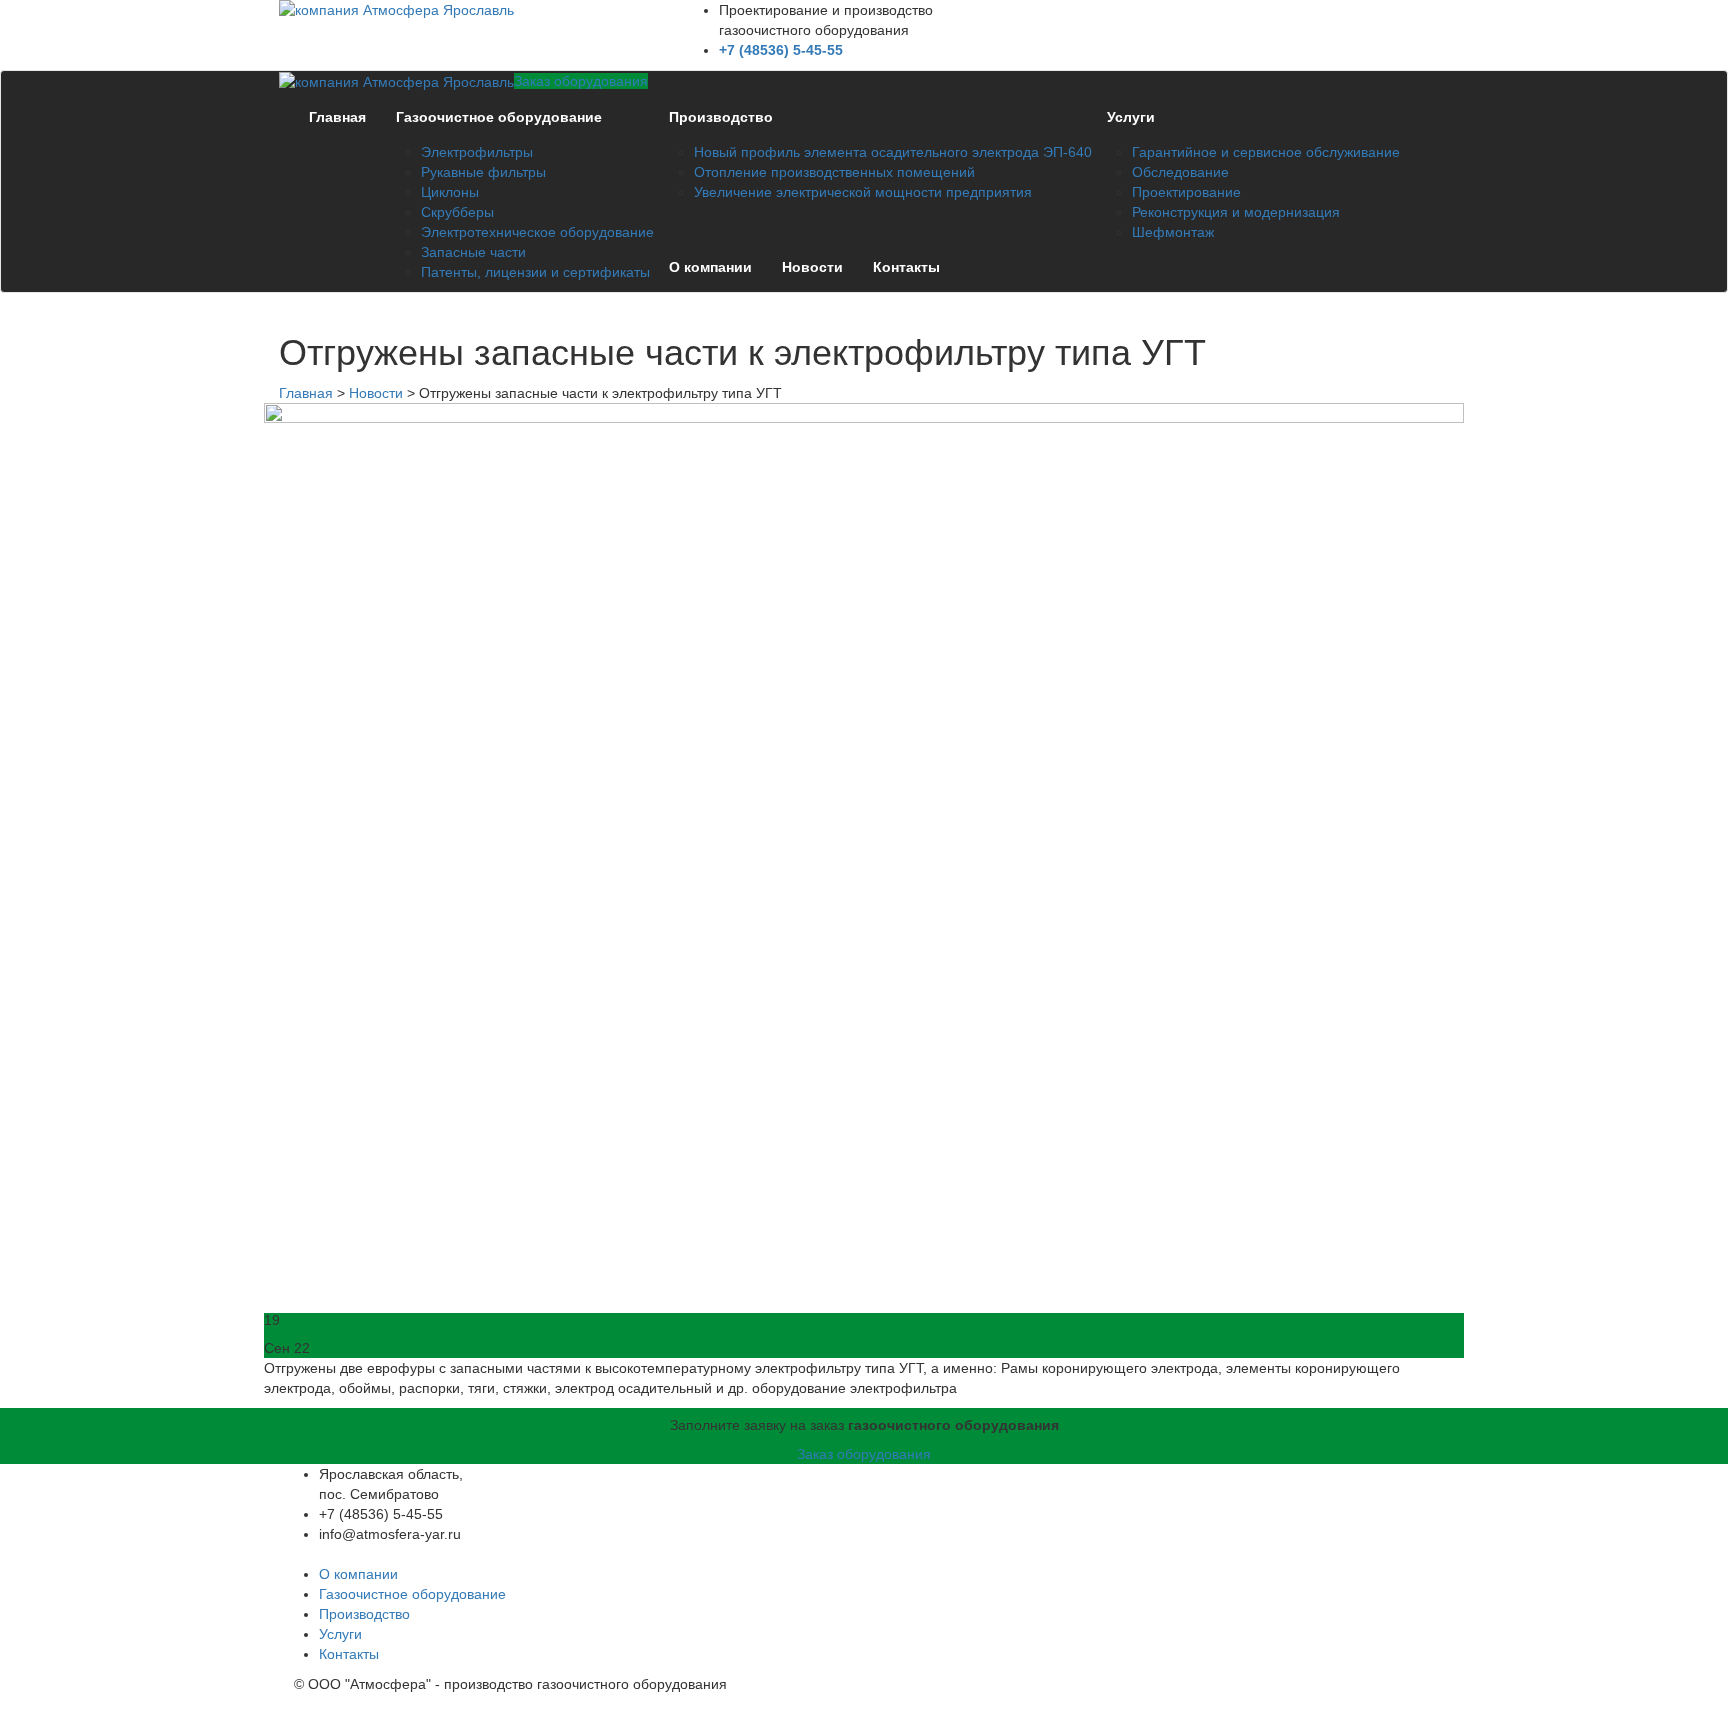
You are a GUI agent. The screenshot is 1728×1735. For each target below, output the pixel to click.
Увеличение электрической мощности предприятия (863, 192)
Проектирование (1186, 192)
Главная (337, 117)
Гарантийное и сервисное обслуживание (1266, 152)
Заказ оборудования (581, 81)
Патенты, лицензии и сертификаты (535, 272)
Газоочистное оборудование (499, 117)
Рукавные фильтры (483, 172)
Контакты (906, 267)
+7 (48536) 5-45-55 (781, 50)
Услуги (1131, 117)
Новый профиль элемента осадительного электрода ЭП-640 (893, 152)
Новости (812, 267)
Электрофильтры (477, 152)
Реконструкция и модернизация (1236, 212)
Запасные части (473, 252)
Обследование (1180, 172)
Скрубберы (457, 212)
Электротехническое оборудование (537, 232)
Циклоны (450, 192)
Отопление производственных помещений (834, 172)
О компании (710, 267)
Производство (721, 117)
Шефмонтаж (1173, 232)
